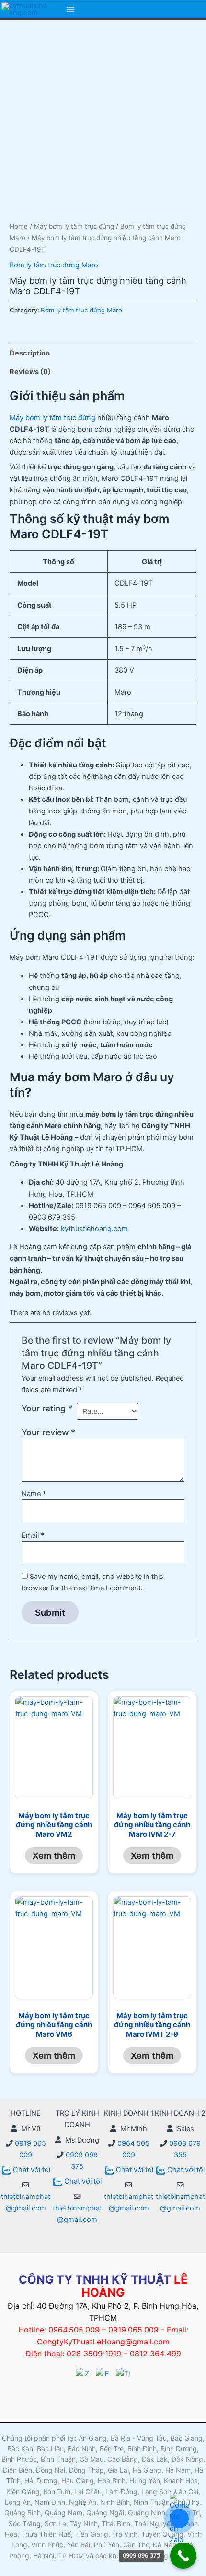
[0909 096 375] (183, 2556)
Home (19, 226)
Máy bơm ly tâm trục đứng (74, 226)
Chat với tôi (32, 2170)
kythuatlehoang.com (94, 1229)
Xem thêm (54, 1855)
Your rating (47, 1408)
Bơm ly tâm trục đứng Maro (54, 265)
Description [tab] (30, 353)
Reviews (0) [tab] (30, 372)
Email (33, 1535)
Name (34, 1494)
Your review (48, 1432)
